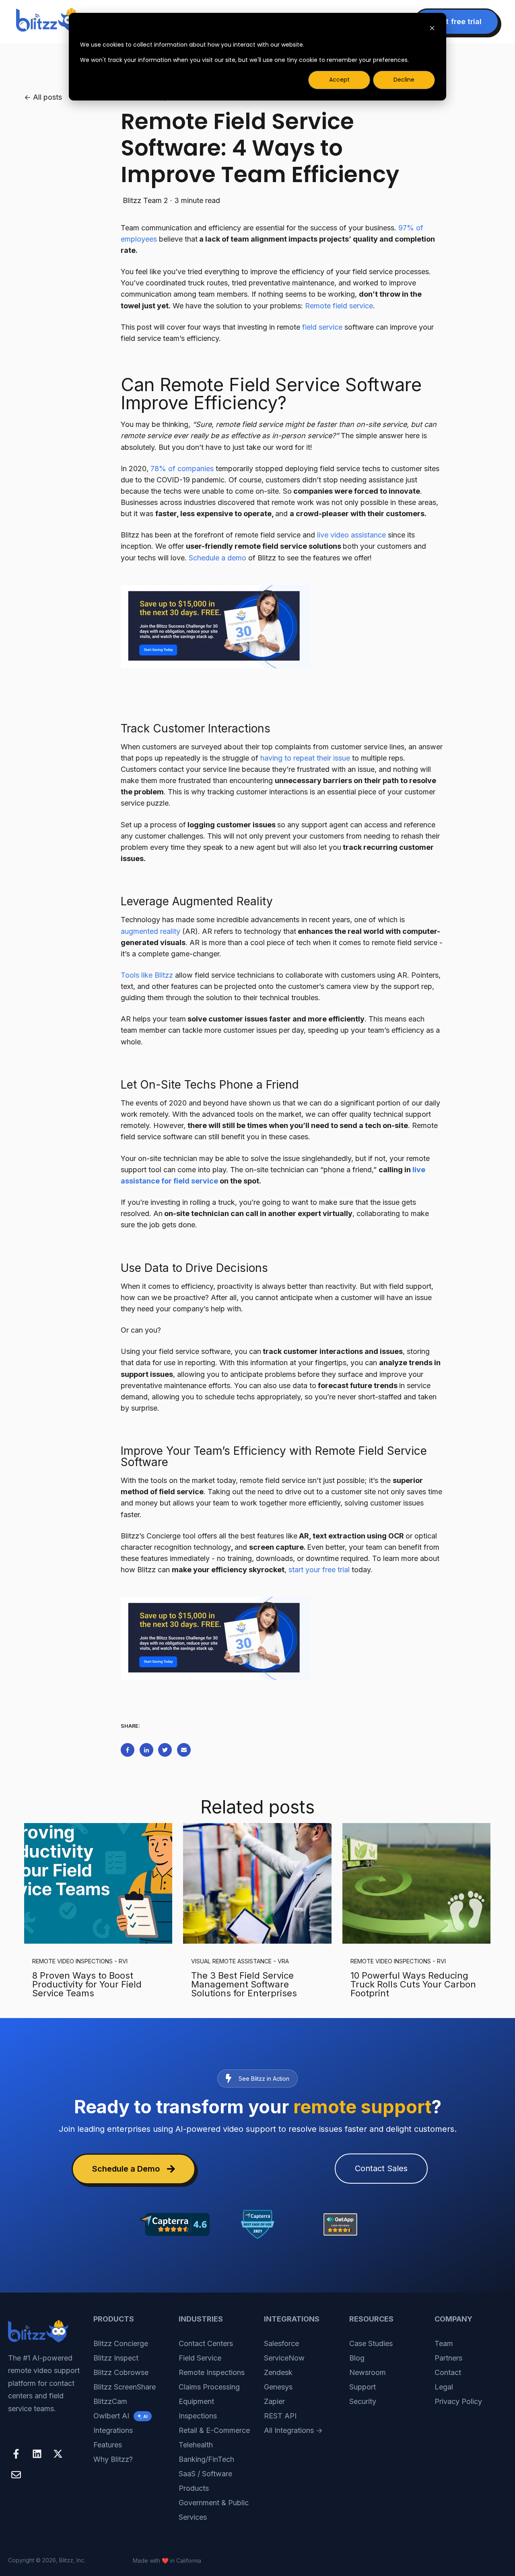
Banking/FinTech (206, 2459)
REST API (280, 2416)
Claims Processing (209, 2387)
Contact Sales (381, 2168)
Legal (444, 2387)
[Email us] (16, 2475)
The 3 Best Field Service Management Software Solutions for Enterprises (244, 1984)
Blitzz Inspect (116, 2358)
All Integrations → (293, 2430)
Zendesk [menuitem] (278, 2372)
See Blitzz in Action (264, 2079)
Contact (448, 2372)
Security (363, 2401)
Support (363, 2387)
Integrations (113, 2430)
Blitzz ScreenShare (125, 2387)
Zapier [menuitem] (274, 2401)
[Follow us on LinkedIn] (37, 2454)
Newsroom (368, 2372)
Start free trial (456, 22)
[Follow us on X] (58, 2454)
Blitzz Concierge (121, 2343)
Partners (448, 2358)
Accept (339, 80)
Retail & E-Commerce (214, 2430)
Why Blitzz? (113, 2459)
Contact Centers (206, 2343)
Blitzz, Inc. (72, 2560)
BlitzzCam (110, 2401)
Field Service (200, 2358)
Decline (404, 80)
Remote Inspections (212, 2372)
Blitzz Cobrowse (121, 2372)
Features (108, 2445)
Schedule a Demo (126, 2169)
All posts (47, 97)
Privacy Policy (458, 2401)
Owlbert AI (121, 2416)
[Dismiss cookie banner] (432, 29)
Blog (357, 2358)
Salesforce (281, 2343)
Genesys (278, 2387)
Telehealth (196, 2445)
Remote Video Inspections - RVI (80, 1961)
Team (444, 2343)
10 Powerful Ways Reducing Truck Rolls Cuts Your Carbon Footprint (413, 1984)
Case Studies (371, 2343)
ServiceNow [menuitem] (284, 2358)
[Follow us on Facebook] (16, 2454)
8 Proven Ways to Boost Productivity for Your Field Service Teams (87, 1984)
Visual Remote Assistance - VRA (240, 1961)
